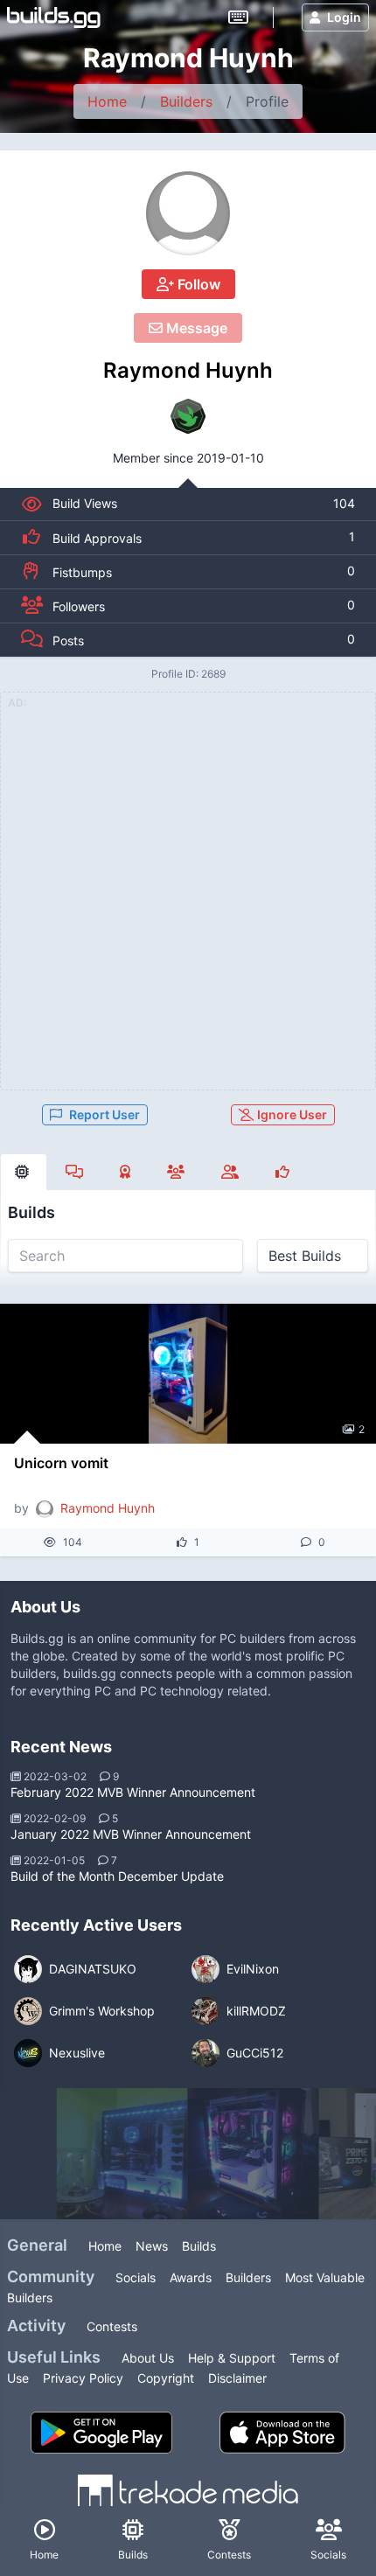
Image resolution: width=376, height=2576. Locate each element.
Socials (136, 2277)
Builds (199, 2246)
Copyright (166, 2378)
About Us (148, 2358)
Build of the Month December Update (117, 1876)
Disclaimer (237, 2378)
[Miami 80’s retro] (254, 2154)
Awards (191, 2277)
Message (195, 328)
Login (344, 17)
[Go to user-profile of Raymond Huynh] (188, 213)
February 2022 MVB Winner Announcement (133, 1792)
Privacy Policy (83, 2378)
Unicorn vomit (61, 1463)
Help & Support (232, 2358)
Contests (112, 2326)
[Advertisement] (188, 902)
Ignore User (291, 1114)
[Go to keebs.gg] (238, 17)
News (152, 2246)
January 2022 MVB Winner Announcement (131, 1834)
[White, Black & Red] (122, 2154)
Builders (186, 101)
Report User (104, 1114)
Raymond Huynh (188, 370)
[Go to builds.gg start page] (54, 17)
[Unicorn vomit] (188, 1374)
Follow (197, 284)
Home (107, 101)
